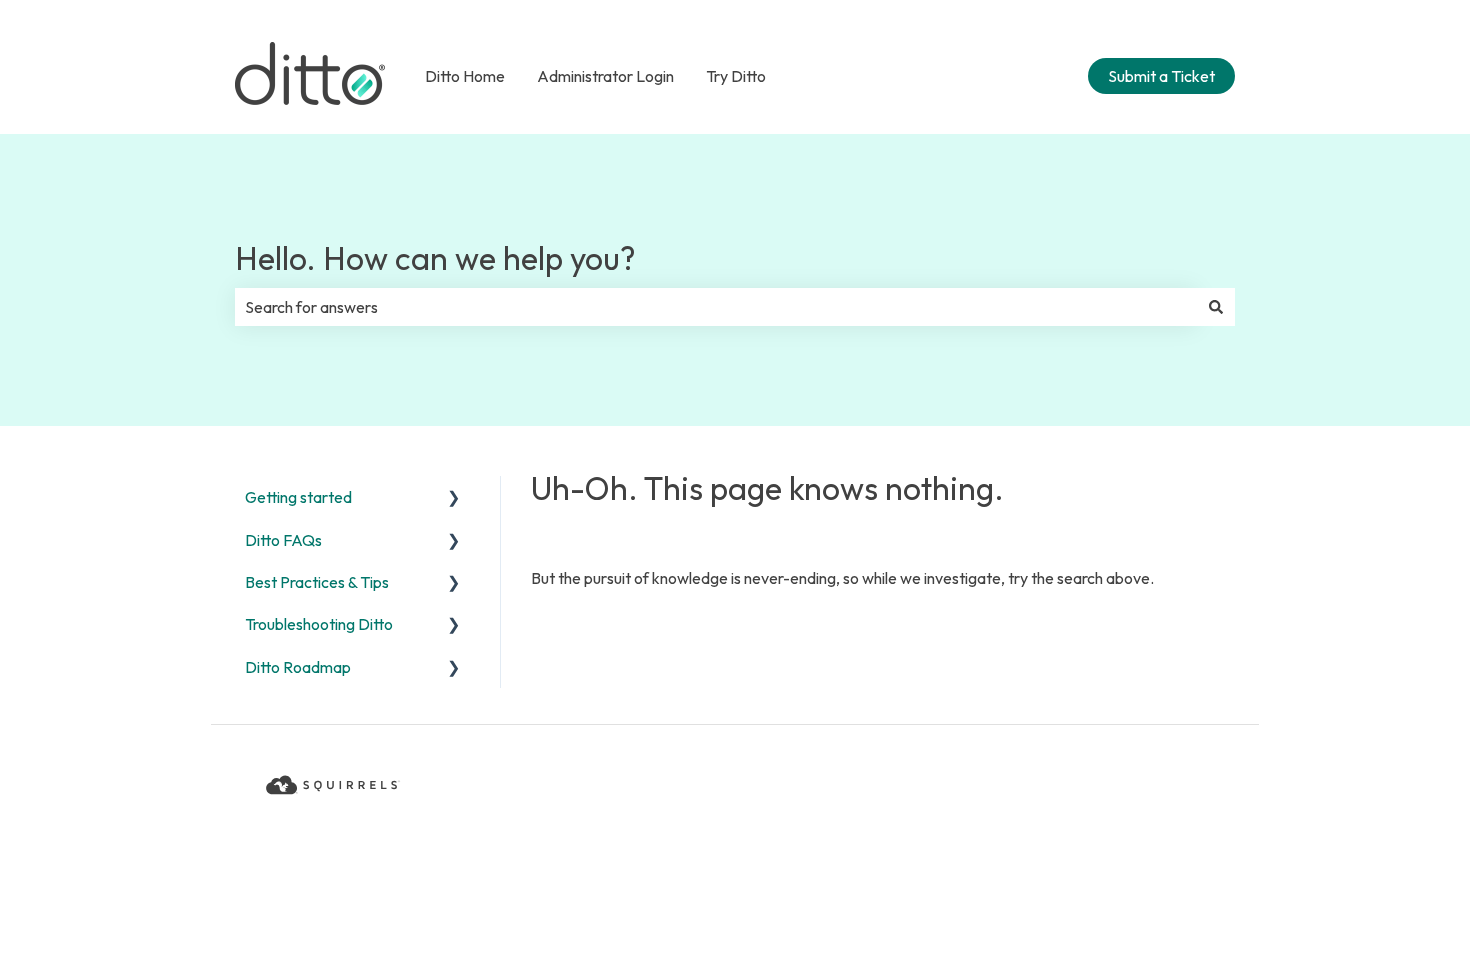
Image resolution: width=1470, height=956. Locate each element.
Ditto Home (465, 76)
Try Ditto (736, 76)
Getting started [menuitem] (298, 497)
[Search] (1216, 307)
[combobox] (716, 307)
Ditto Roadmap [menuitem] (298, 667)
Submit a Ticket (1161, 76)
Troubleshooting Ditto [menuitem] (319, 624)
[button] (454, 498)
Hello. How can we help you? (435, 258)
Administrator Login (605, 76)
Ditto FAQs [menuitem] (283, 540)
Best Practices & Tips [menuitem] (317, 582)
